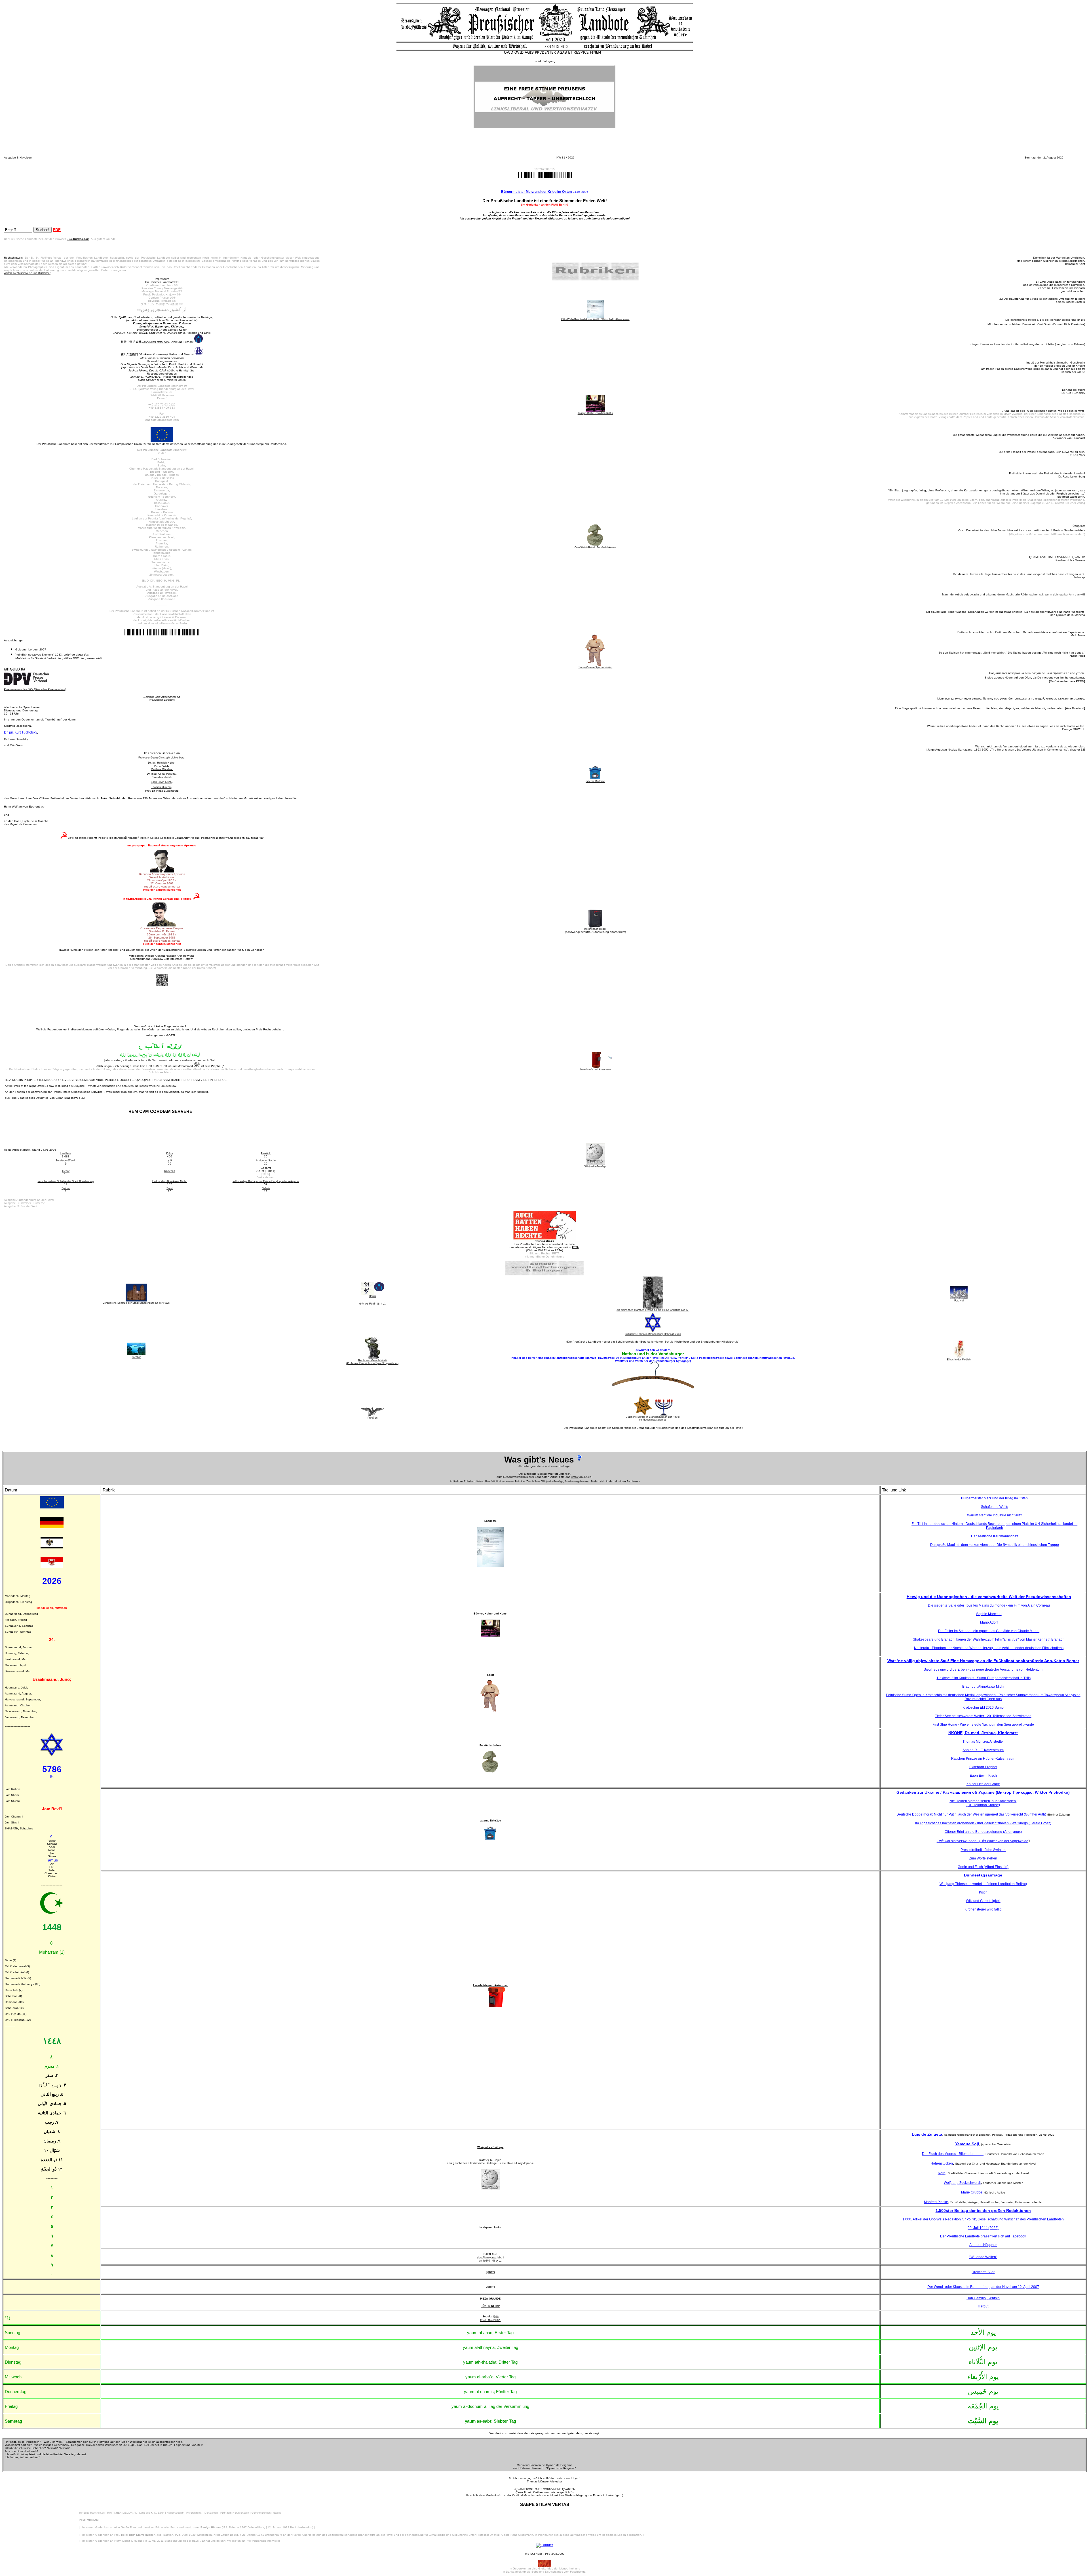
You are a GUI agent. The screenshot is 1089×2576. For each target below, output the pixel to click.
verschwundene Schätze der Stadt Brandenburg (66, 1181)
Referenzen (193, 2513)
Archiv (575, 1477)
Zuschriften (533, 1482)
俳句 (495, 2254)
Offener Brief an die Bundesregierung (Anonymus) (983, 1832)
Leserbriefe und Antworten (490, 1985)
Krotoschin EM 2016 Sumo (983, 1708)
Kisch (983, 1892)
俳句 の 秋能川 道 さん (373, 1304)
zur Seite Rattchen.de (92, 2513)
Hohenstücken (942, 2163)
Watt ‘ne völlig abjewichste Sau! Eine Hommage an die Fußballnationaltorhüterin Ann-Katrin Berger (983, 1661)
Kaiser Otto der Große (983, 1784)
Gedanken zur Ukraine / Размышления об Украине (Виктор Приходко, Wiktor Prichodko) (983, 1792)
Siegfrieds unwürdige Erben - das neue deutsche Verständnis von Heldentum (983, 1670)
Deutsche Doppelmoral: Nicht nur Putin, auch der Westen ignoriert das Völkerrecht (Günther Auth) (971, 1814)
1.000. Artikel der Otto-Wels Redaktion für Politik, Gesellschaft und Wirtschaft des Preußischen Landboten (983, 2219)
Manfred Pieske (936, 2202)
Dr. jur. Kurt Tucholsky (21, 732)
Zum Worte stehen (983, 1858)
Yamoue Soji (967, 2144)
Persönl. (266, 1153)
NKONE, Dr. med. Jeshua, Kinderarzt (983, 1733)
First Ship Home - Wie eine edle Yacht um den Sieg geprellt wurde (983, 1725)
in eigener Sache (266, 1161)
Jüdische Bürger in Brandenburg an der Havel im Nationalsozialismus (653, 1418)
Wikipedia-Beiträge (552, 1482)
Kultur (170, 1153)
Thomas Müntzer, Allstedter (983, 1742)
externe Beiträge (595, 781)
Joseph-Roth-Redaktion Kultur (595, 413)
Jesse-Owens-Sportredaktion (595, 667)
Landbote (66, 1153)
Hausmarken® (175, 2513)
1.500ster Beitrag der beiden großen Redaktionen (983, 2211)
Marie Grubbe (972, 2192)
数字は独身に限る (490, 2320)
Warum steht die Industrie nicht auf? (995, 1515)
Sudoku (487, 2317)
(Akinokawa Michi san (155, 342)
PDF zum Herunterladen (235, 2513)
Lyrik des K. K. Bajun (152, 2513)
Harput (983, 2306)
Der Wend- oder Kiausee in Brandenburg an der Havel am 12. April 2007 (983, 2287)
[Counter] (544, 2545)
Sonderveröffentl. (66, 1161)
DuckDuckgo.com (78, 239)
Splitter (66, 1188)
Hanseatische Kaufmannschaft (995, 1536)
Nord (942, 2173)
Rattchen (170, 1171)
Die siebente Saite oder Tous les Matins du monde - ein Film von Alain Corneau (989, 1605)
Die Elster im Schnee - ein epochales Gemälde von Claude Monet (989, 1631)
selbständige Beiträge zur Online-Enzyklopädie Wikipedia (266, 1181)
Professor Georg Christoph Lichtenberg (161, 758)
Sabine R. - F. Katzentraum (983, 1750)
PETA (575, 1247)
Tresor (66, 1171)
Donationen (211, 2513)
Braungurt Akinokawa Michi (983, 1687)
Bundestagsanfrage (983, 1875)
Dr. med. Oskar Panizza (161, 774)
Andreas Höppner (983, 2245)
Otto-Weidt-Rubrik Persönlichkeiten (595, 548)
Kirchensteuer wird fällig (983, 1909)
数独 (496, 2317)
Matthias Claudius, (162, 769)
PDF (57, 230)
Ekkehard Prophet (983, 1767)
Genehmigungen (261, 2513)
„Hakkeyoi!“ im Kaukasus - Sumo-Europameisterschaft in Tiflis (983, 1678)
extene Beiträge (515, 1482)
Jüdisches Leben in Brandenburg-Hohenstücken (653, 1334)
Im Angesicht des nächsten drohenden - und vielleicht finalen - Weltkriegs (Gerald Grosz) (983, 1823)
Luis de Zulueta (927, 2134)
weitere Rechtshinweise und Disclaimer (27, 273)
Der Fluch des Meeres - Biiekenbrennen (953, 2154)
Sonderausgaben (575, 1482)
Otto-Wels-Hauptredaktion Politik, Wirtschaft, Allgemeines (595, 319)
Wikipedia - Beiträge (490, 2147)
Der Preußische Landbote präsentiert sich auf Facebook (983, 2236)
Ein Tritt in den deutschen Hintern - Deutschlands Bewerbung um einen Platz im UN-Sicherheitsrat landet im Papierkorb (994, 1526)
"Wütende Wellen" (983, 2257)
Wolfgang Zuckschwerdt (962, 2183)
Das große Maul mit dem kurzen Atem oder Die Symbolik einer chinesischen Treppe (995, 1545)
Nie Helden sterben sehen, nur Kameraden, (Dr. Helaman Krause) (983, 1803)
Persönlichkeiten (495, 1482)
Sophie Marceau (989, 1614)
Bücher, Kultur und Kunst (490, 1614)
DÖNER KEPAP (490, 2306)
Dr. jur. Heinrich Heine (161, 763)
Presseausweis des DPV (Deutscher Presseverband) (35, 689)
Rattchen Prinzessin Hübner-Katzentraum (983, 1759)
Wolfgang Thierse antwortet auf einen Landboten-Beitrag (983, 1884)
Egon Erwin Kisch (161, 782)
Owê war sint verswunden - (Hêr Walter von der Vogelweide (983, 1841)
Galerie (266, 1188)
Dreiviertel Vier (983, 2272)
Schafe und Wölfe (995, 1507)
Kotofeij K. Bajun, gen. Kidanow (161, 327)
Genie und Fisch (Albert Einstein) (983, 1867)
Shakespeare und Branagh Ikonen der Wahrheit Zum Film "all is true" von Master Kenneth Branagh (989, 1639)
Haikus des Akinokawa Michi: (170, 1181)
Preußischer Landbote (162, 700)
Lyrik (170, 1161)
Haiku (487, 2254)
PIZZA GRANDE (490, 2299)
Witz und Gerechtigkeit (983, 1901)
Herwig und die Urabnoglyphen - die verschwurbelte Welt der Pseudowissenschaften (989, 1597)
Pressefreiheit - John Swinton (983, 1850)
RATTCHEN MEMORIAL (122, 2513)
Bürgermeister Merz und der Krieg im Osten (536, 192)
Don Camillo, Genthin (983, 2298)
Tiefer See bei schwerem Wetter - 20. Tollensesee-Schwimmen (983, 1716)
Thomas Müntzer (161, 787)
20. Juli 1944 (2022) (983, 2228)
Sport (170, 1188)
